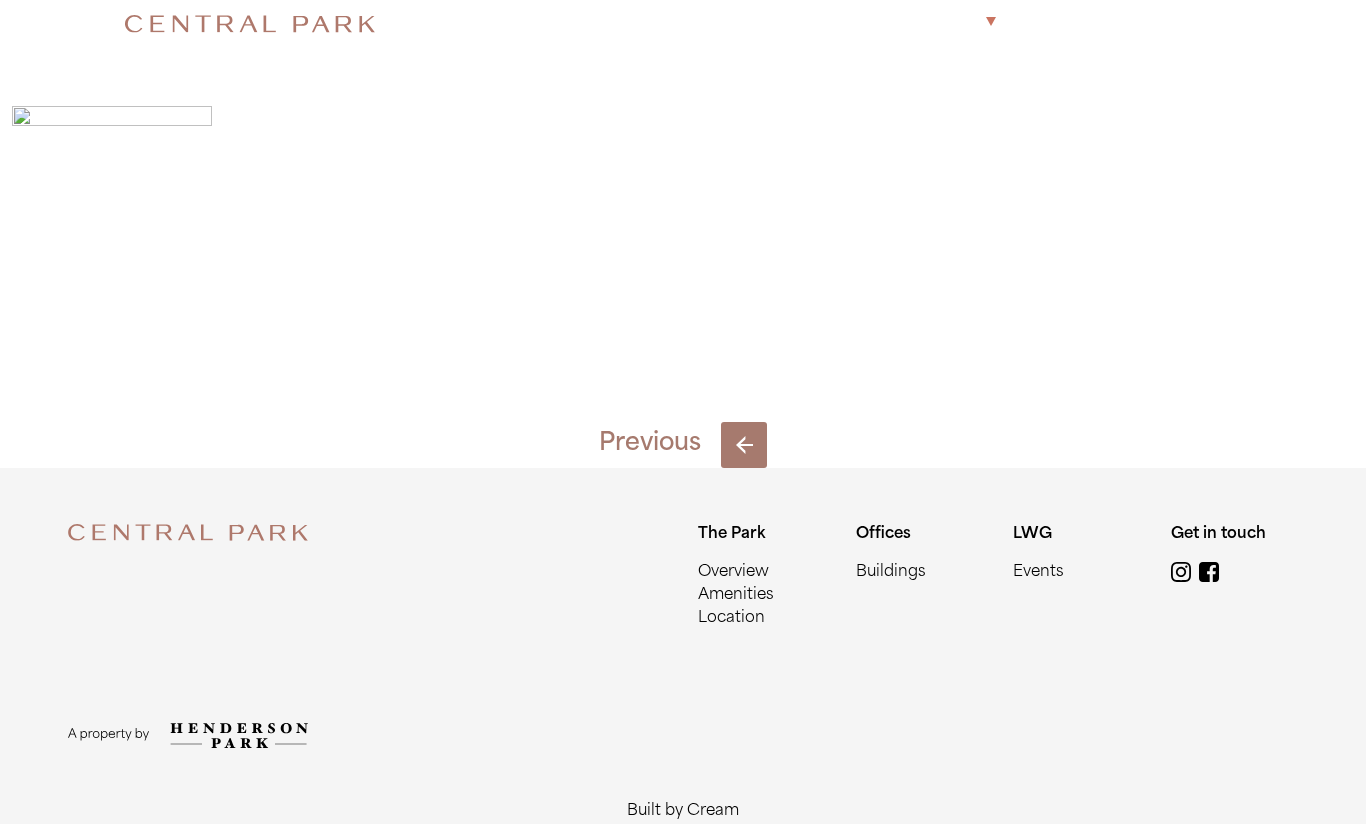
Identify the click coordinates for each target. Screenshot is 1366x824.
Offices (1039, 23)
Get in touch (1185, 23)
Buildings (891, 572)
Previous (650, 444)
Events (1038, 572)
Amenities (736, 595)
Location (731, 618)
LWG (1102, 23)
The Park (944, 23)
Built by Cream (683, 811)
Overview (733, 572)
